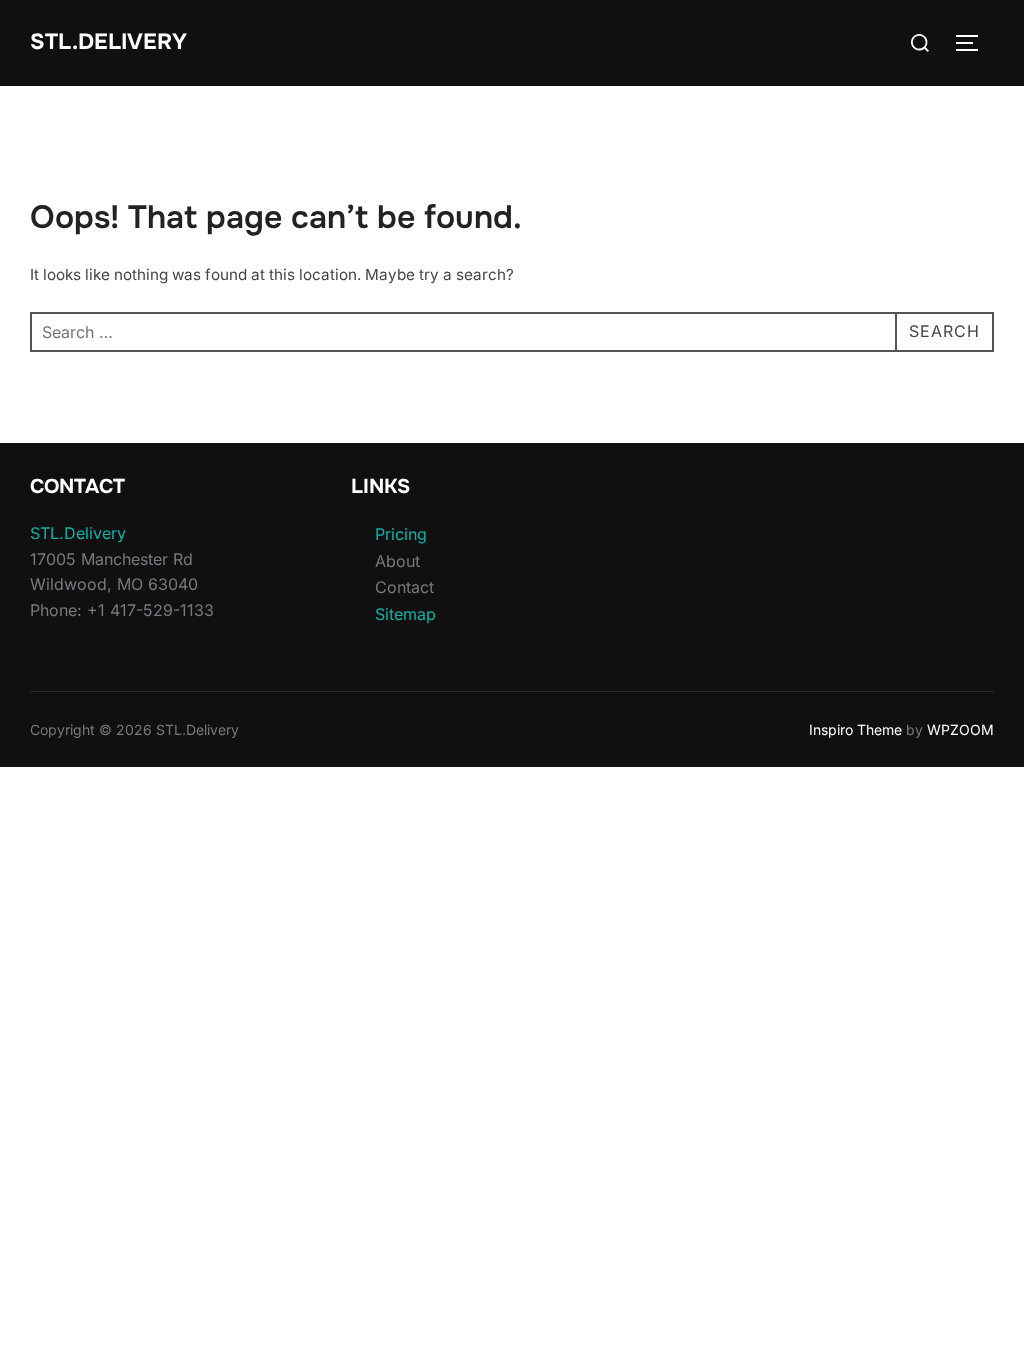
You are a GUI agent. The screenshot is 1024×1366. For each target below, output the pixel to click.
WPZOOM (960, 729)
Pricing (401, 534)
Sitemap (405, 614)
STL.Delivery (108, 42)
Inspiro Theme (855, 729)
